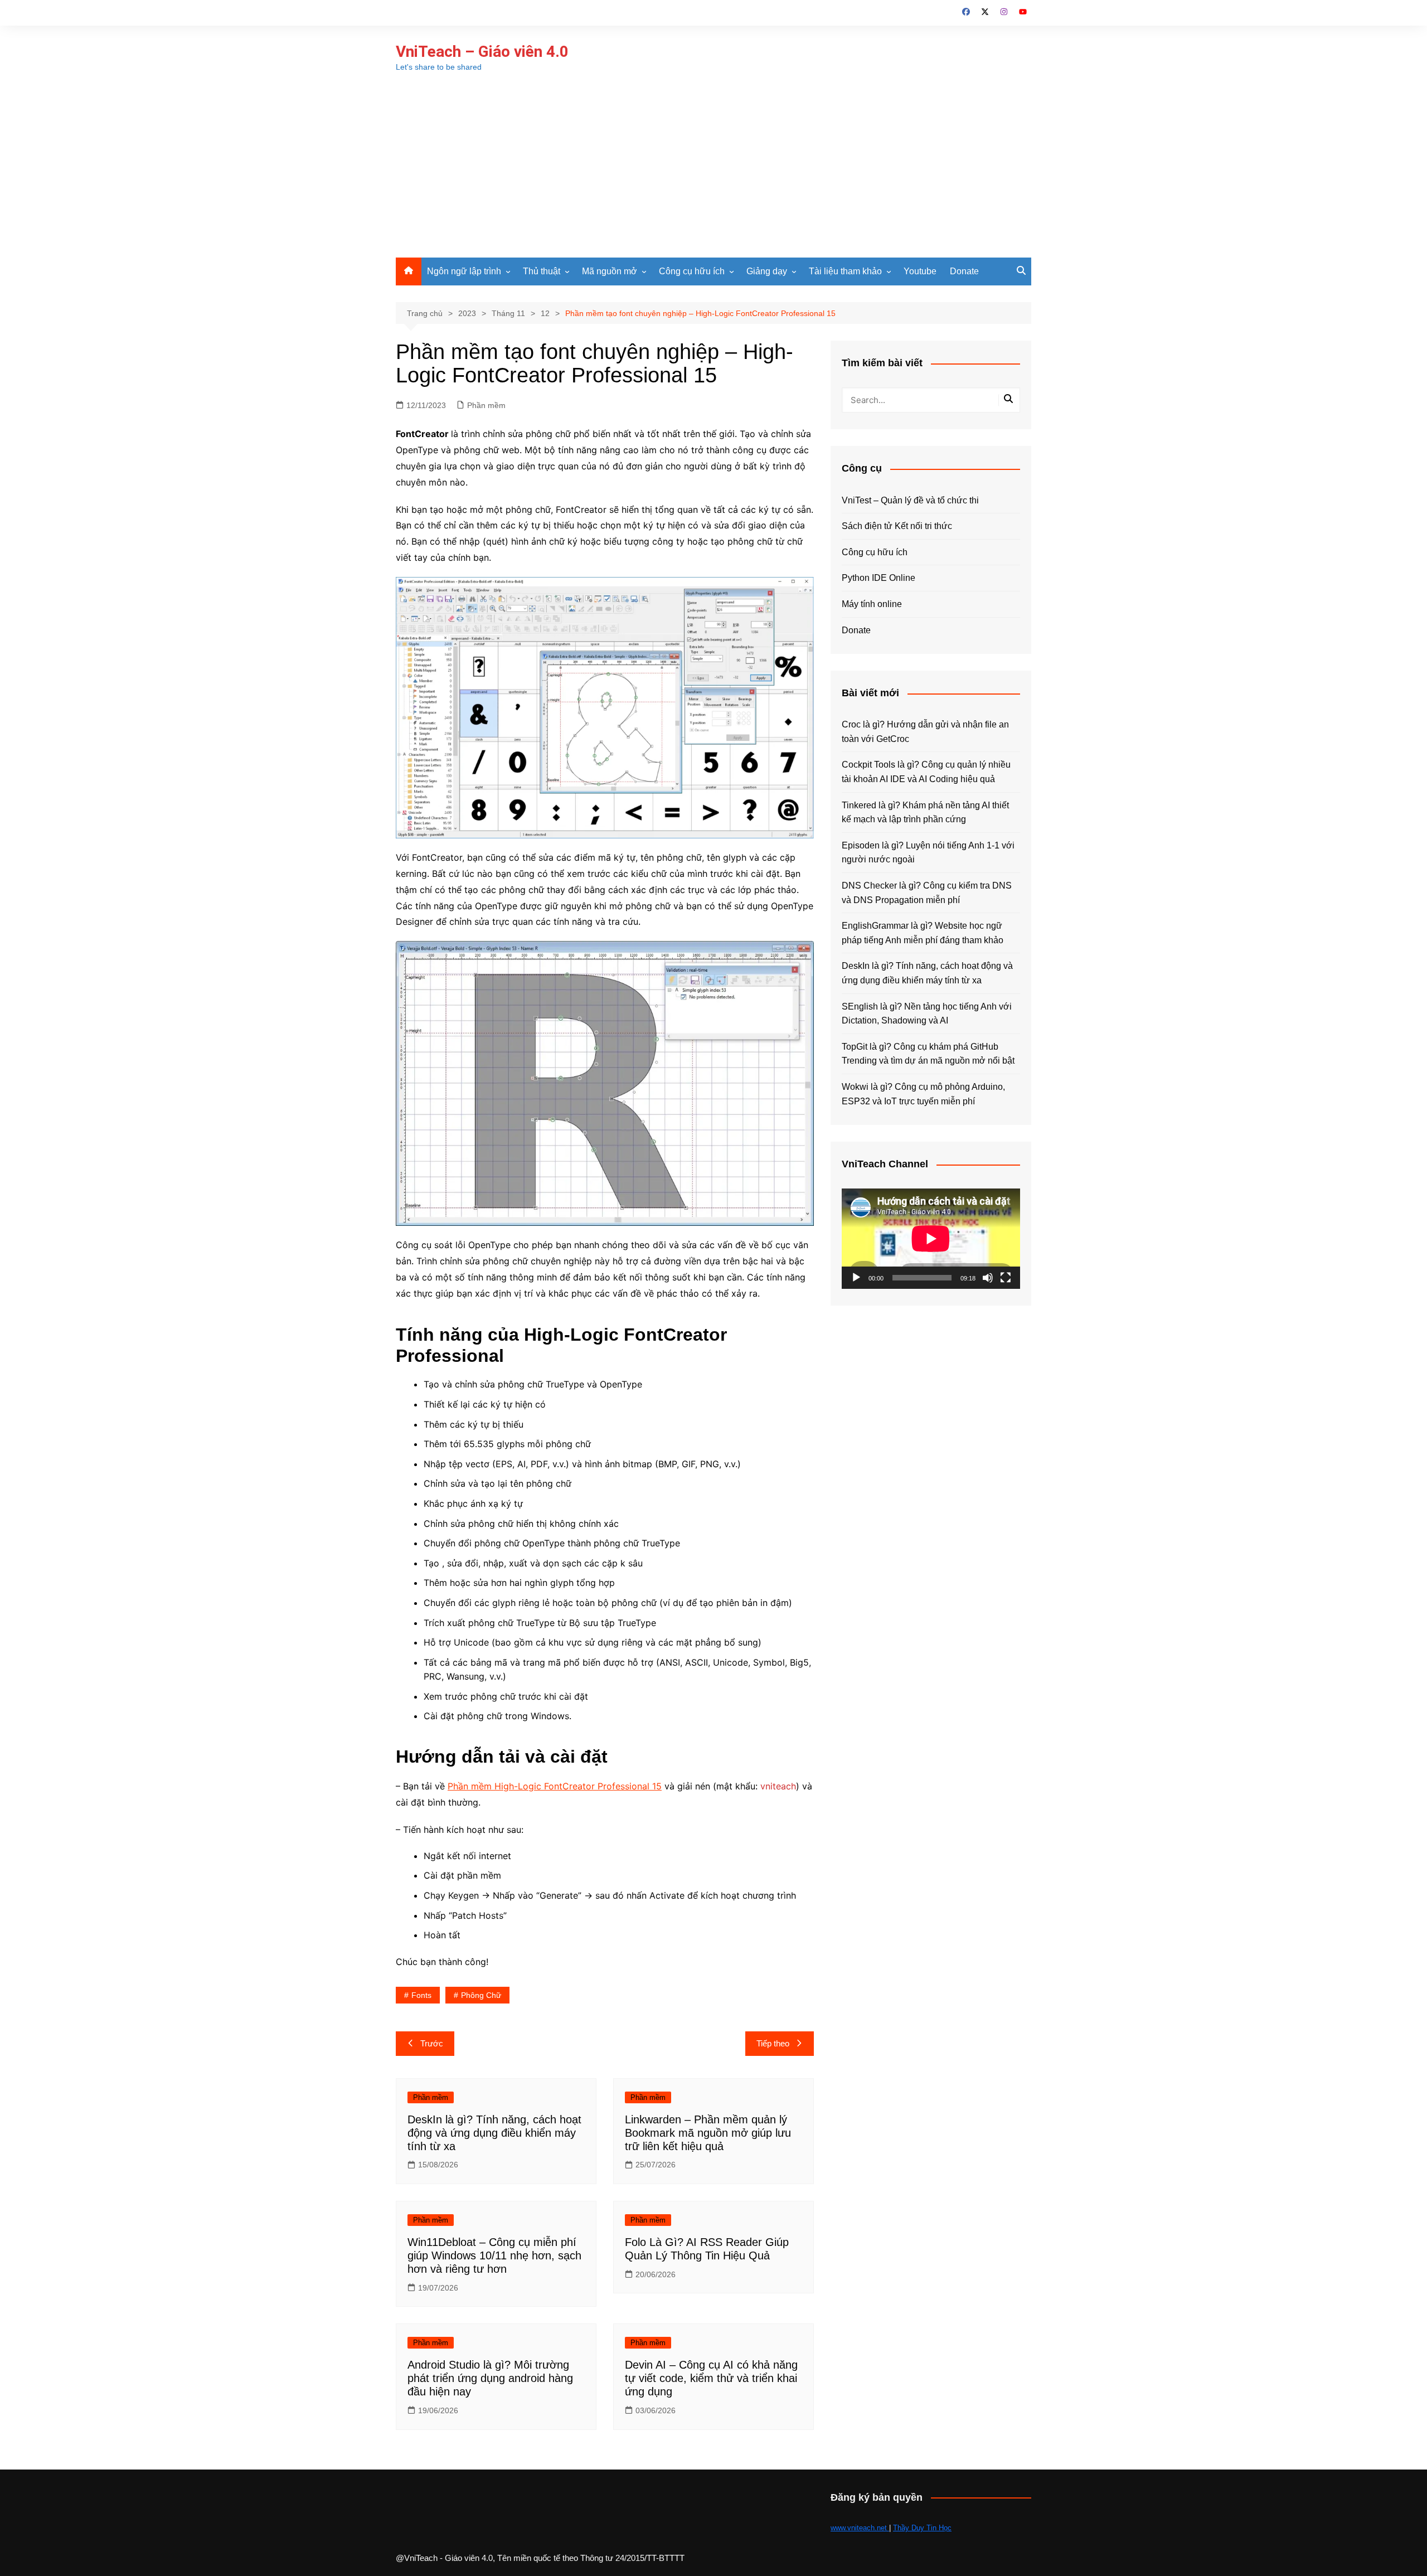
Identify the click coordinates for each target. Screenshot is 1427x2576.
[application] (931, 1239)
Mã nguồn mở (610, 271)
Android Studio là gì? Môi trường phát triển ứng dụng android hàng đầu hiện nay (490, 2378)
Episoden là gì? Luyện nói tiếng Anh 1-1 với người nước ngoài (928, 853)
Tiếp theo (773, 2043)
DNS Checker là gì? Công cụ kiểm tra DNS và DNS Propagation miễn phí (927, 893)
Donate (964, 271)
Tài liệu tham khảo (845, 271)
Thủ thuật (542, 271)
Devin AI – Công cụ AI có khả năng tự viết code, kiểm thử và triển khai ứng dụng (711, 2378)
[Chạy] (856, 1278)
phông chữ (481, 1995)
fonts (421, 1995)
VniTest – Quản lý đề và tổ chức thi (910, 500)
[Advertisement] (713, 174)
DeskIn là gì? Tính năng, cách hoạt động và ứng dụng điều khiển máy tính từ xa (494, 2133)
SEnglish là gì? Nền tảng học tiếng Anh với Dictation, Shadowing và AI (927, 1014)
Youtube (920, 271)
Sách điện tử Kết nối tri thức (897, 526)
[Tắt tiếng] (988, 1278)
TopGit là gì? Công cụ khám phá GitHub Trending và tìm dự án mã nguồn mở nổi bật (928, 1054)
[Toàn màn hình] (1006, 1278)
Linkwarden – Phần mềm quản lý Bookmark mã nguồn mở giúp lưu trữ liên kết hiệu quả (708, 2133)
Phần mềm (486, 405)
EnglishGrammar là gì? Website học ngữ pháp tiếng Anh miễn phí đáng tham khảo (923, 933)
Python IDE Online (878, 578)
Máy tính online (872, 604)
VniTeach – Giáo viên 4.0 (482, 52)
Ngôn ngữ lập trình (464, 271)
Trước (432, 2043)
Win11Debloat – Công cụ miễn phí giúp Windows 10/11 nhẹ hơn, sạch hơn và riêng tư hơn (494, 2255)
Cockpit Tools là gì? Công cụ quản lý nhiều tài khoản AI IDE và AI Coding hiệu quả (926, 772)
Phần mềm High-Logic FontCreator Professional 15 (555, 1786)
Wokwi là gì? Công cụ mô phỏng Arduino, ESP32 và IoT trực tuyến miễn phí (923, 1094)
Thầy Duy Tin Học (922, 2528)
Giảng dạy (767, 271)
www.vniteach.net (860, 2528)
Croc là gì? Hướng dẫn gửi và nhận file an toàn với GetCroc (925, 732)
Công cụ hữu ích (692, 271)
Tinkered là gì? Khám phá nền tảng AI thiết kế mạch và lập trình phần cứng (925, 812)
